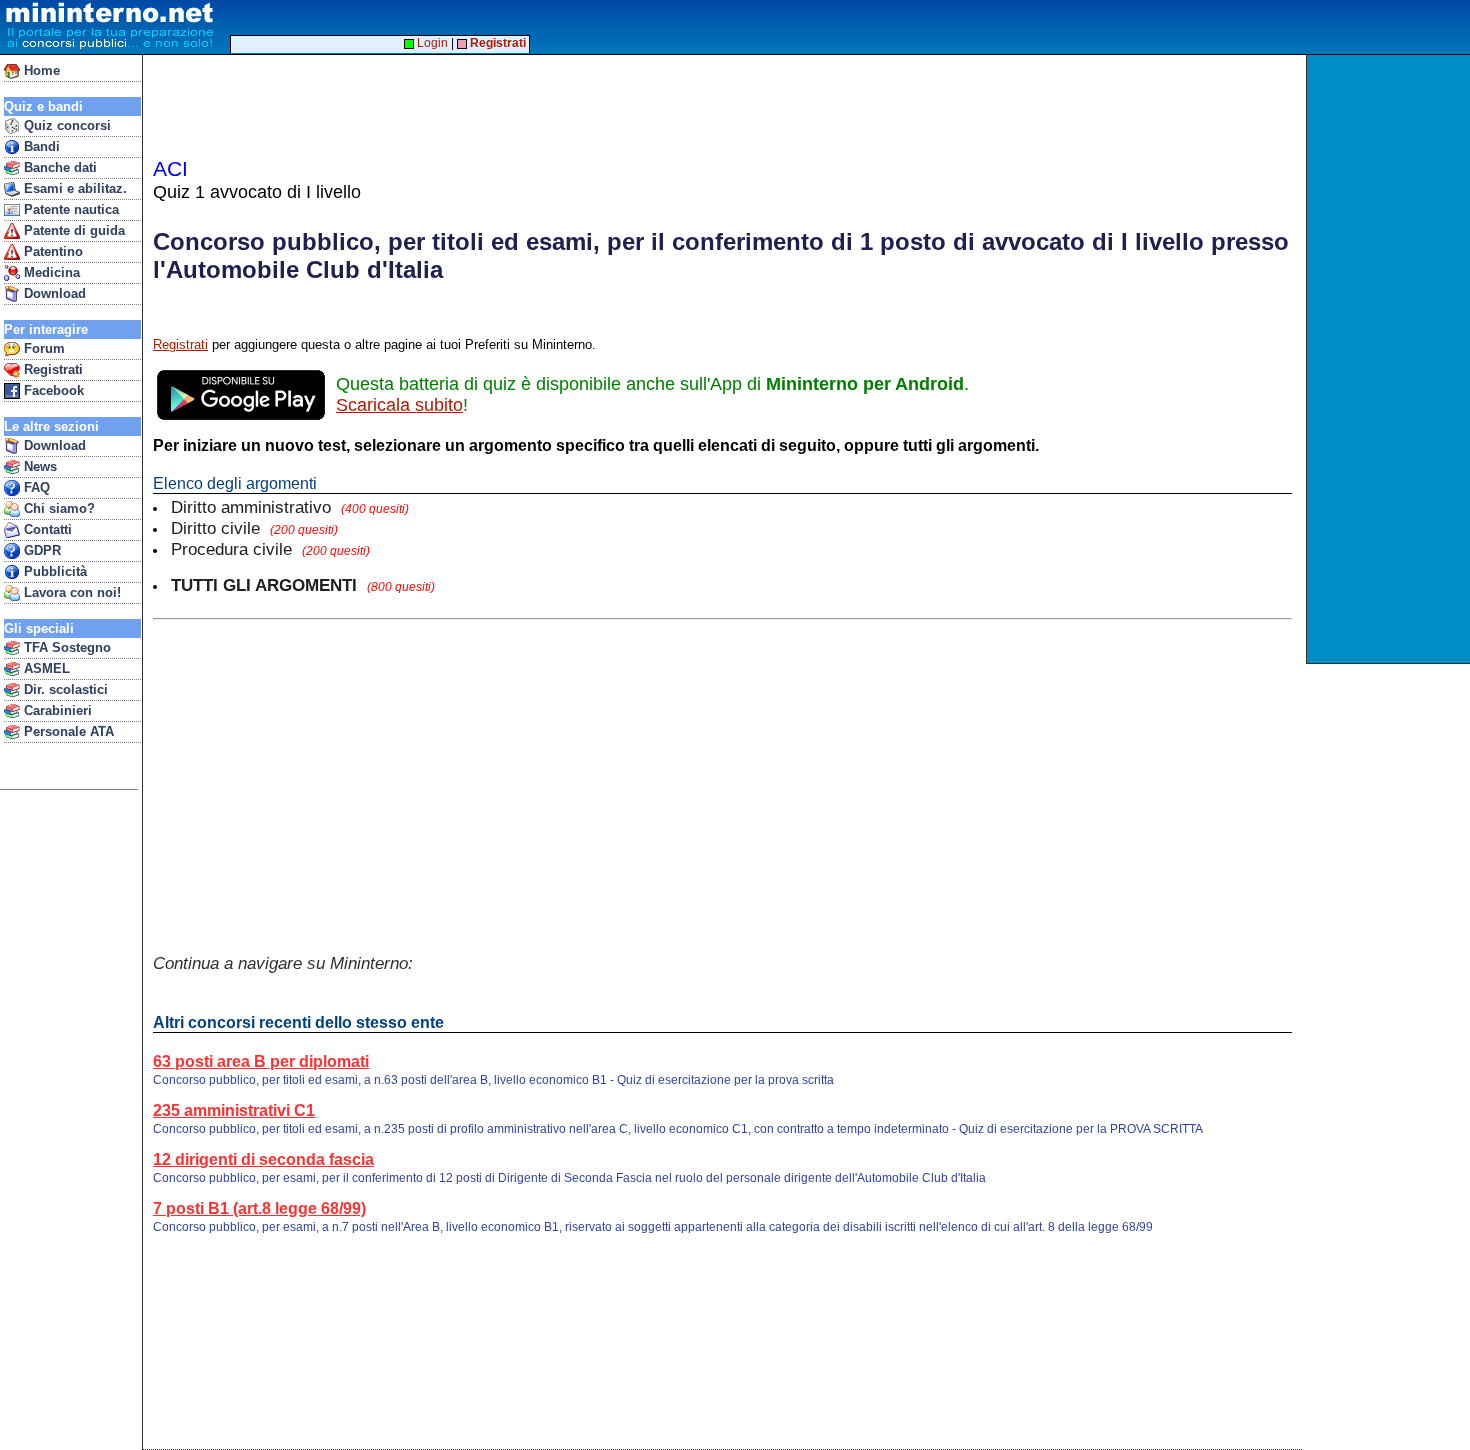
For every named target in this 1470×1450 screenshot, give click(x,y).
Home (40, 70)
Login (431, 43)
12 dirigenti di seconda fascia (263, 1159)
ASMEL (45, 668)
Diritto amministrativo (290, 507)
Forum (42, 348)
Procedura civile (270, 549)
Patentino (51, 251)
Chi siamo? (57, 508)
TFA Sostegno (65, 647)
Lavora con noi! (70, 592)
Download (53, 293)
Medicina (50, 272)
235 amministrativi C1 (234, 1110)
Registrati (51, 369)
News (38, 466)
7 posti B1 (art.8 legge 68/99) (259, 1208)
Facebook (52, 390)
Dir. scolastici (64, 689)
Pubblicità (53, 571)
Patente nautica (69, 209)
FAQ (35, 487)
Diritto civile (254, 528)
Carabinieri (56, 710)
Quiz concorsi (65, 125)
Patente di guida (72, 230)
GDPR (40, 550)
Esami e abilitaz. (73, 188)
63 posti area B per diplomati (261, 1061)
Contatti (46, 529)
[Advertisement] (1390, 359)
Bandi (40, 146)
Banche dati (58, 167)
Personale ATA (67, 731)
